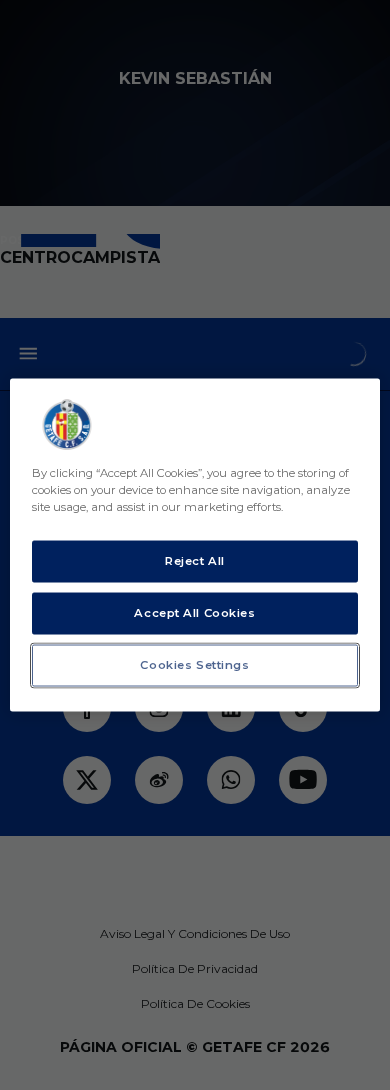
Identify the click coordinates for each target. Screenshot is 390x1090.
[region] (195, 545)
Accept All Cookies (194, 613)
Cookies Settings (194, 665)
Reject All (195, 561)
